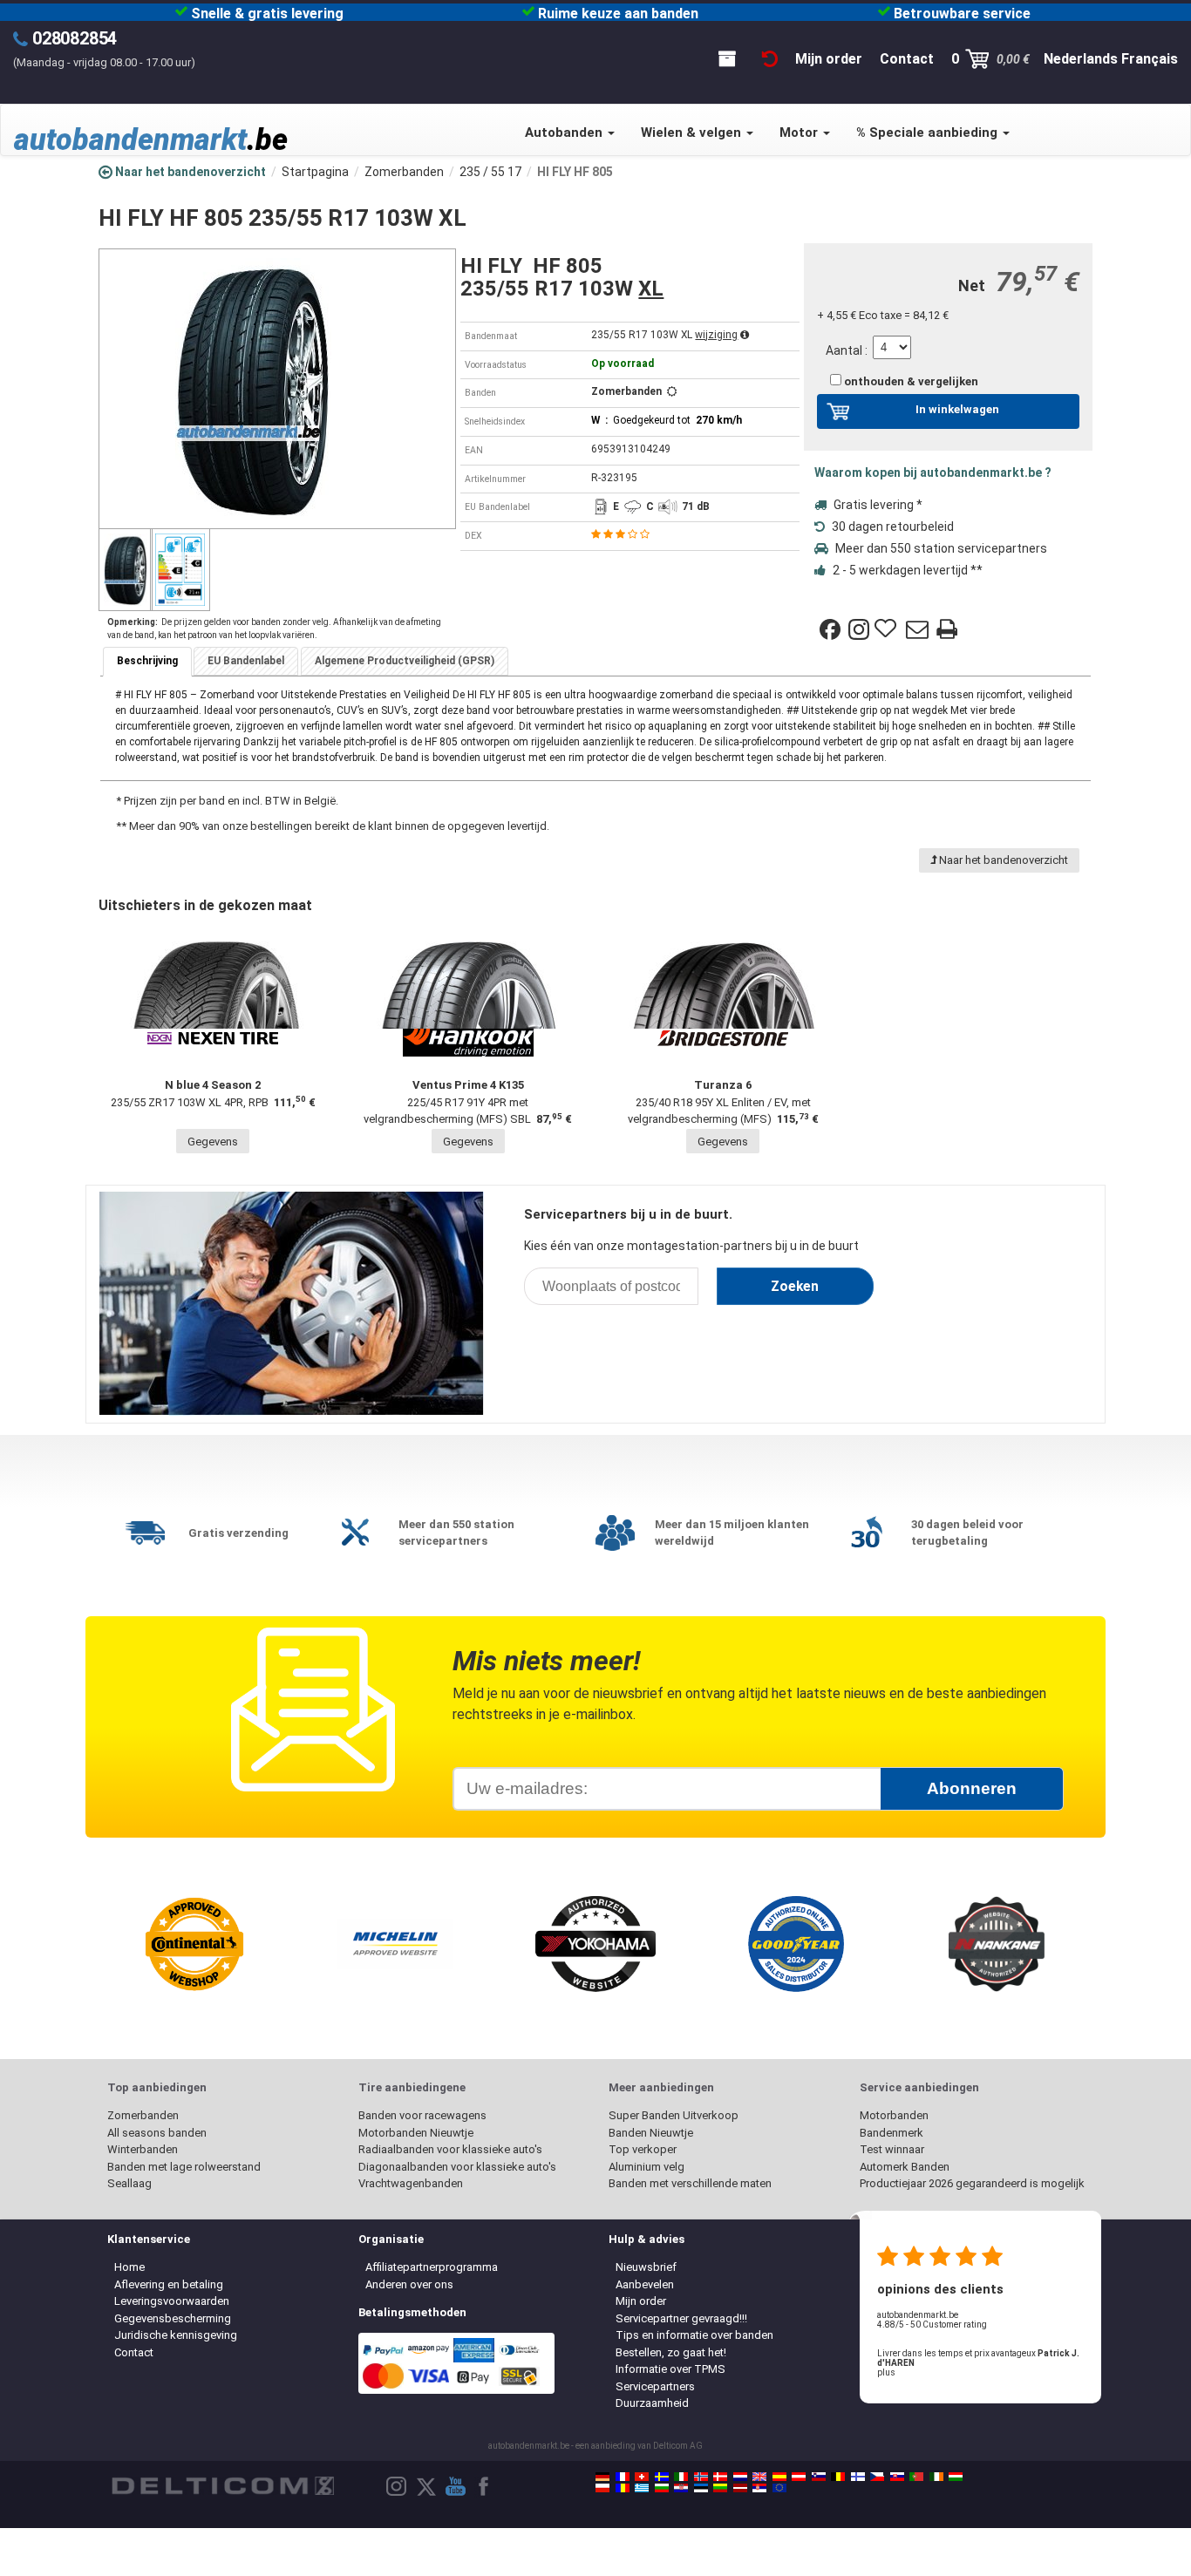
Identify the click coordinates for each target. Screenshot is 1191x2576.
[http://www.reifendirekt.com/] (779, 2488)
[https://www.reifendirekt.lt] (720, 2488)
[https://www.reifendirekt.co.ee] (701, 2488)
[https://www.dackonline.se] (662, 2477)
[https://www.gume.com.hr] (681, 2488)
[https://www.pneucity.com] (916, 2477)
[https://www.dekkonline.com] (701, 2477)
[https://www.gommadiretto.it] (681, 2477)
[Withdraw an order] (770, 59)
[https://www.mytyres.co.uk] (759, 2477)
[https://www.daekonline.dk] (720, 2477)
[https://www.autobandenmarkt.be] (838, 2477)
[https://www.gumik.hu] (956, 2477)
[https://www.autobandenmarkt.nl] (740, 2477)
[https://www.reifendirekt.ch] (642, 2477)
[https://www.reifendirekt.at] (799, 2477)
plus (886, 2372)
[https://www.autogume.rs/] (759, 2488)
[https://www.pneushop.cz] (877, 2477)
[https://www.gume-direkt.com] (819, 2477)
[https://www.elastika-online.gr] (642, 2488)
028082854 (75, 38)
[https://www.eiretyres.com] (936, 2477)
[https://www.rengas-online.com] (858, 2477)
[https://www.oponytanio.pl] (602, 2488)
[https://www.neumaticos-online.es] (779, 2477)
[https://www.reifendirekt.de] (602, 2477)
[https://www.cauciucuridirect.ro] (623, 2488)
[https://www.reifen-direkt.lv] (740, 2488)
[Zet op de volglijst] (888, 629)
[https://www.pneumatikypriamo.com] (897, 2477)
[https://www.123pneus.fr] (623, 2477)
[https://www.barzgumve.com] (662, 2488)
